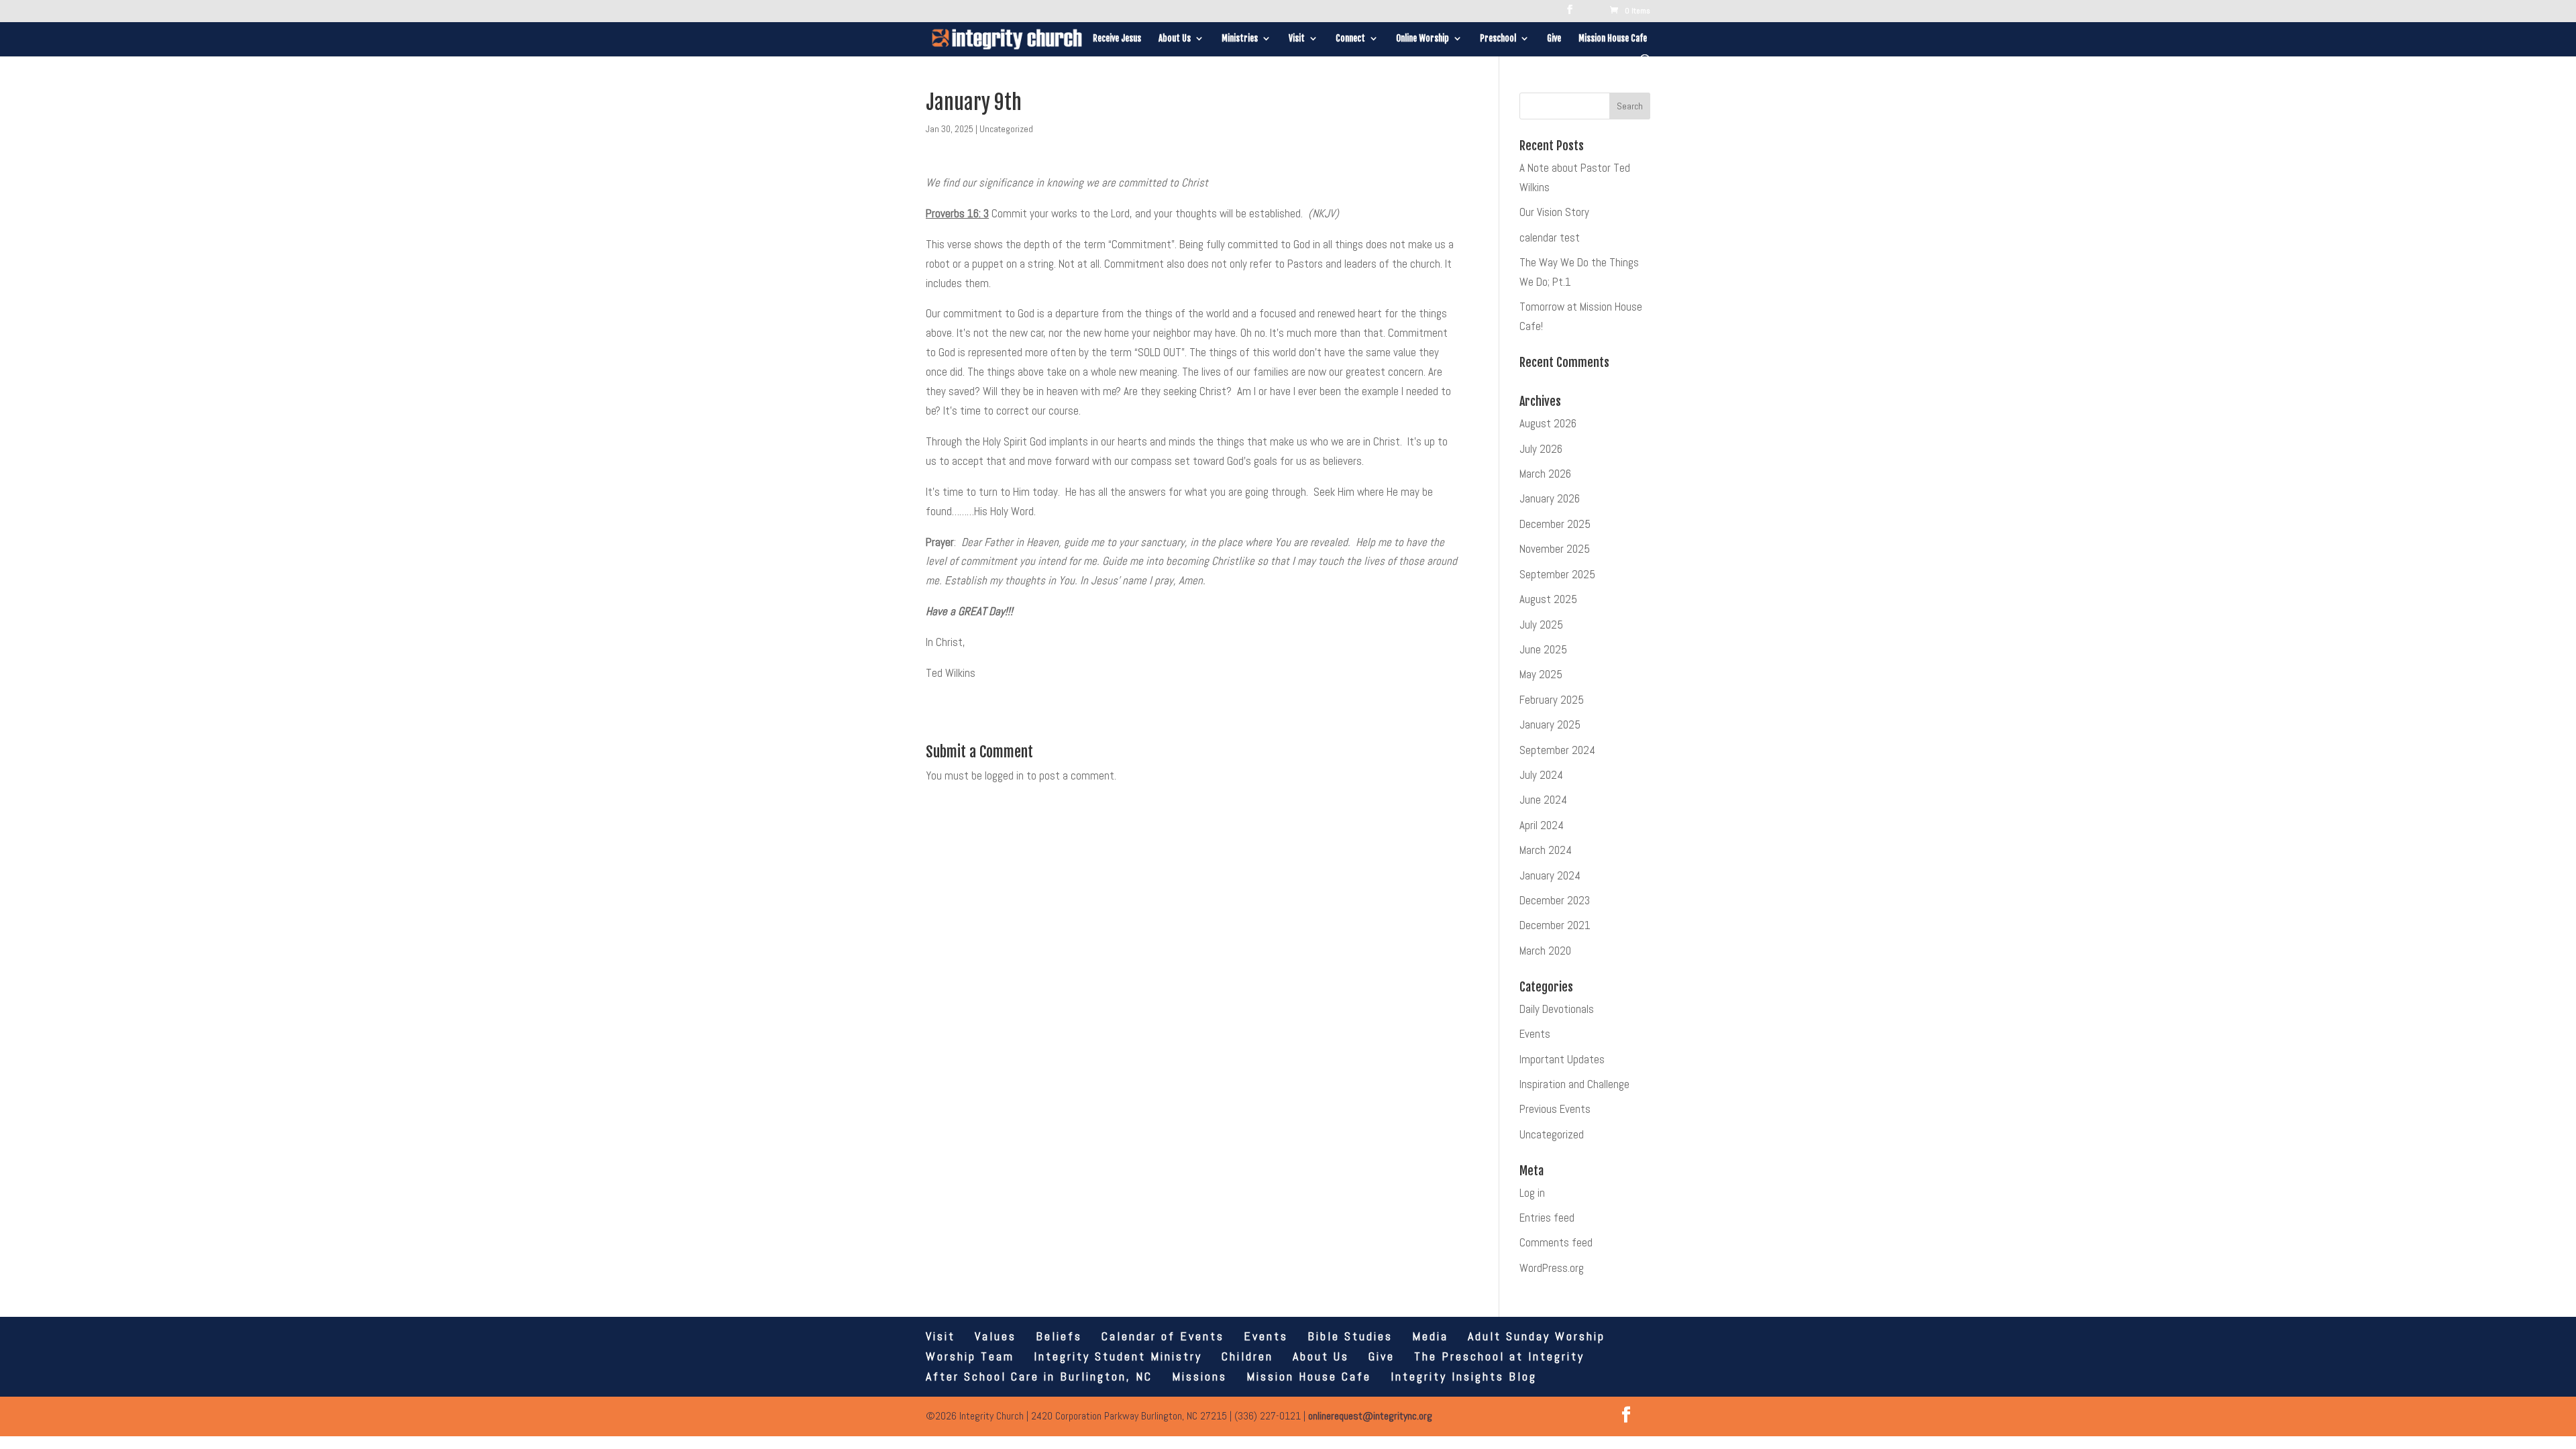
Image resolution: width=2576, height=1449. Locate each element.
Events (1535, 1034)
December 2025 (1555, 524)
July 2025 (1541, 625)
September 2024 (1557, 750)
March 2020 (1545, 951)
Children (1247, 1356)
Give (1554, 39)
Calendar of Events (1163, 1336)
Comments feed (1556, 1242)
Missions (1199, 1376)
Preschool (1498, 39)
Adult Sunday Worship (1537, 1336)
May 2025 (1541, 674)
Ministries (1240, 39)
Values (996, 1336)
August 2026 (1548, 423)
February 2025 (1552, 700)
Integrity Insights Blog (1464, 1376)
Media (1430, 1336)
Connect (1350, 39)
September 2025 (1557, 574)
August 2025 (1548, 599)
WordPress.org (1552, 1268)
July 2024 (1541, 775)
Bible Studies (1350, 1336)
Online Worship (1423, 39)
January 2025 (1550, 724)
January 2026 (1550, 498)
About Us (1175, 39)
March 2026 (1545, 474)
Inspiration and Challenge (1574, 1084)
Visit (1297, 39)
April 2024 (1542, 825)
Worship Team (970, 1356)
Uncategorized (1006, 129)
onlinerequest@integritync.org (1370, 1416)
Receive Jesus (1117, 39)
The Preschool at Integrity (1499, 1356)
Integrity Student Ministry (1118, 1356)
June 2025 (1543, 649)
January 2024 (1550, 875)
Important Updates (1562, 1059)
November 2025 (1555, 549)
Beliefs (1059, 1336)
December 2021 (1555, 925)
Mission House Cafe (1613, 39)
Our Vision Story (1554, 212)
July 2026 (1541, 449)
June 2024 (1543, 800)
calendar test (1550, 237)
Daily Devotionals (1557, 1009)
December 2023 (1555, 900)
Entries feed (1547, 1218)
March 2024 (1546, 850)
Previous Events (1555, 1109)
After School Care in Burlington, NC (1039, 1376)
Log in (1532, 1193)
